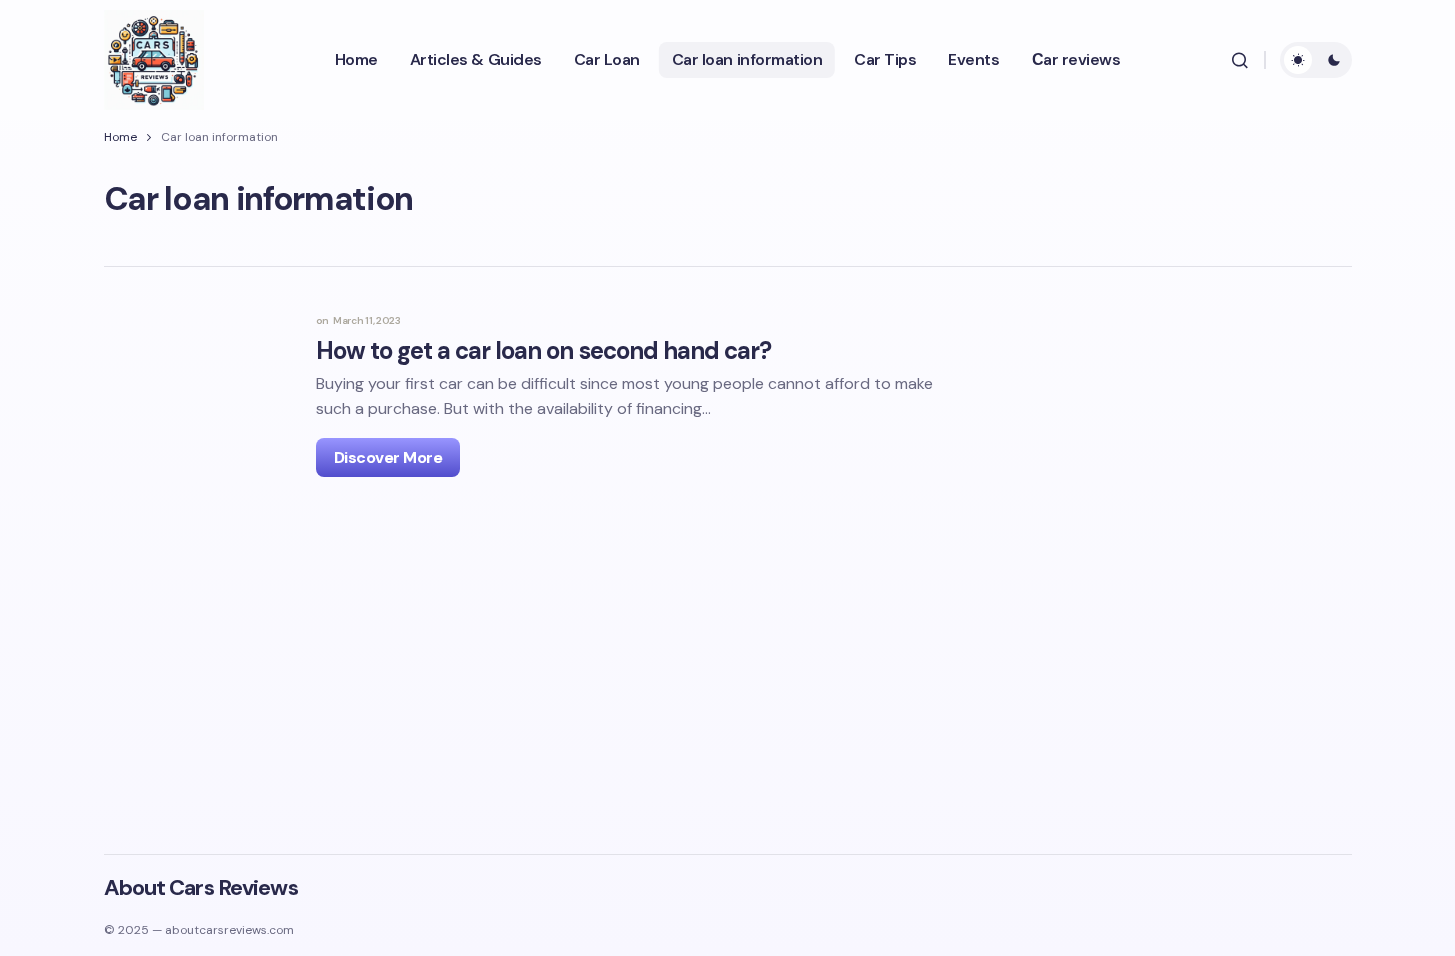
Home (120, 137)
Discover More (388, 457)
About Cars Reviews (201, 887)
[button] (1240, 60)
